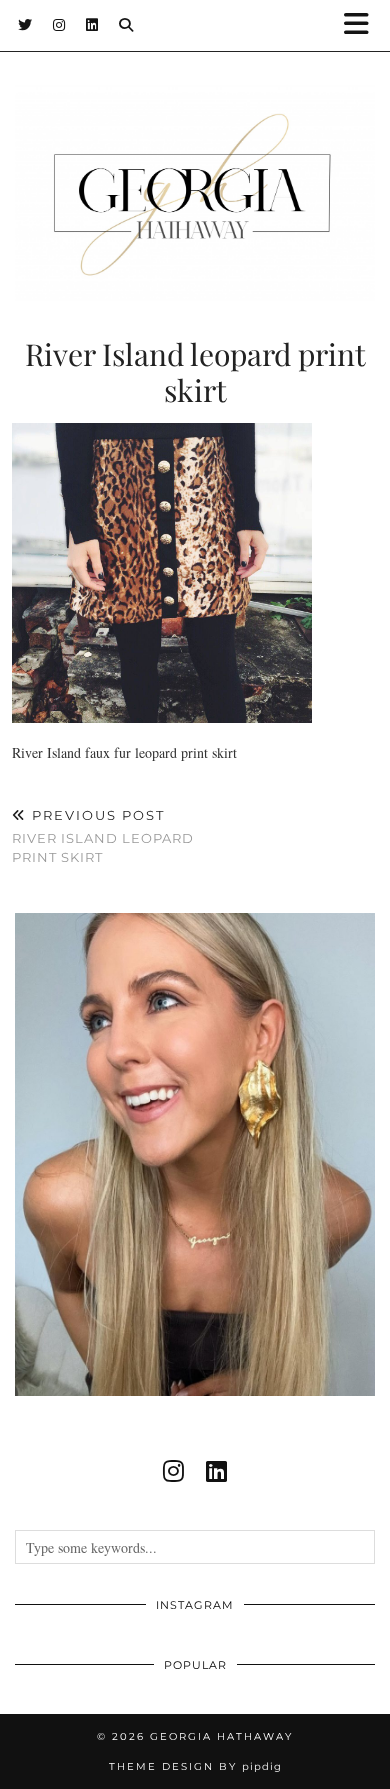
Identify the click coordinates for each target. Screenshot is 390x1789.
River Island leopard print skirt (103, 836)
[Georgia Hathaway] (195, 163)
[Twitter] (25, 25)
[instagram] (173, 1471)
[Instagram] (59, 25)
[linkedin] (216, 1471)
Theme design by (195, 1766)
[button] (363, 25)
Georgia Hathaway (221, 1736)
